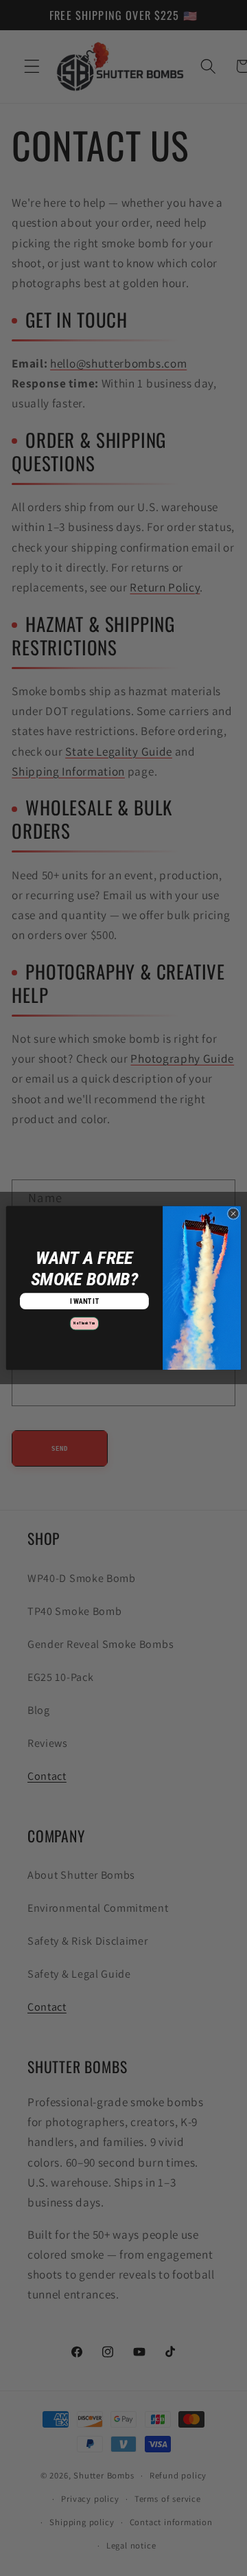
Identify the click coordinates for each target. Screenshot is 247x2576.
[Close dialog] (233, 1213)
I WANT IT (85, 1301)
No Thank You (84, 1324)
